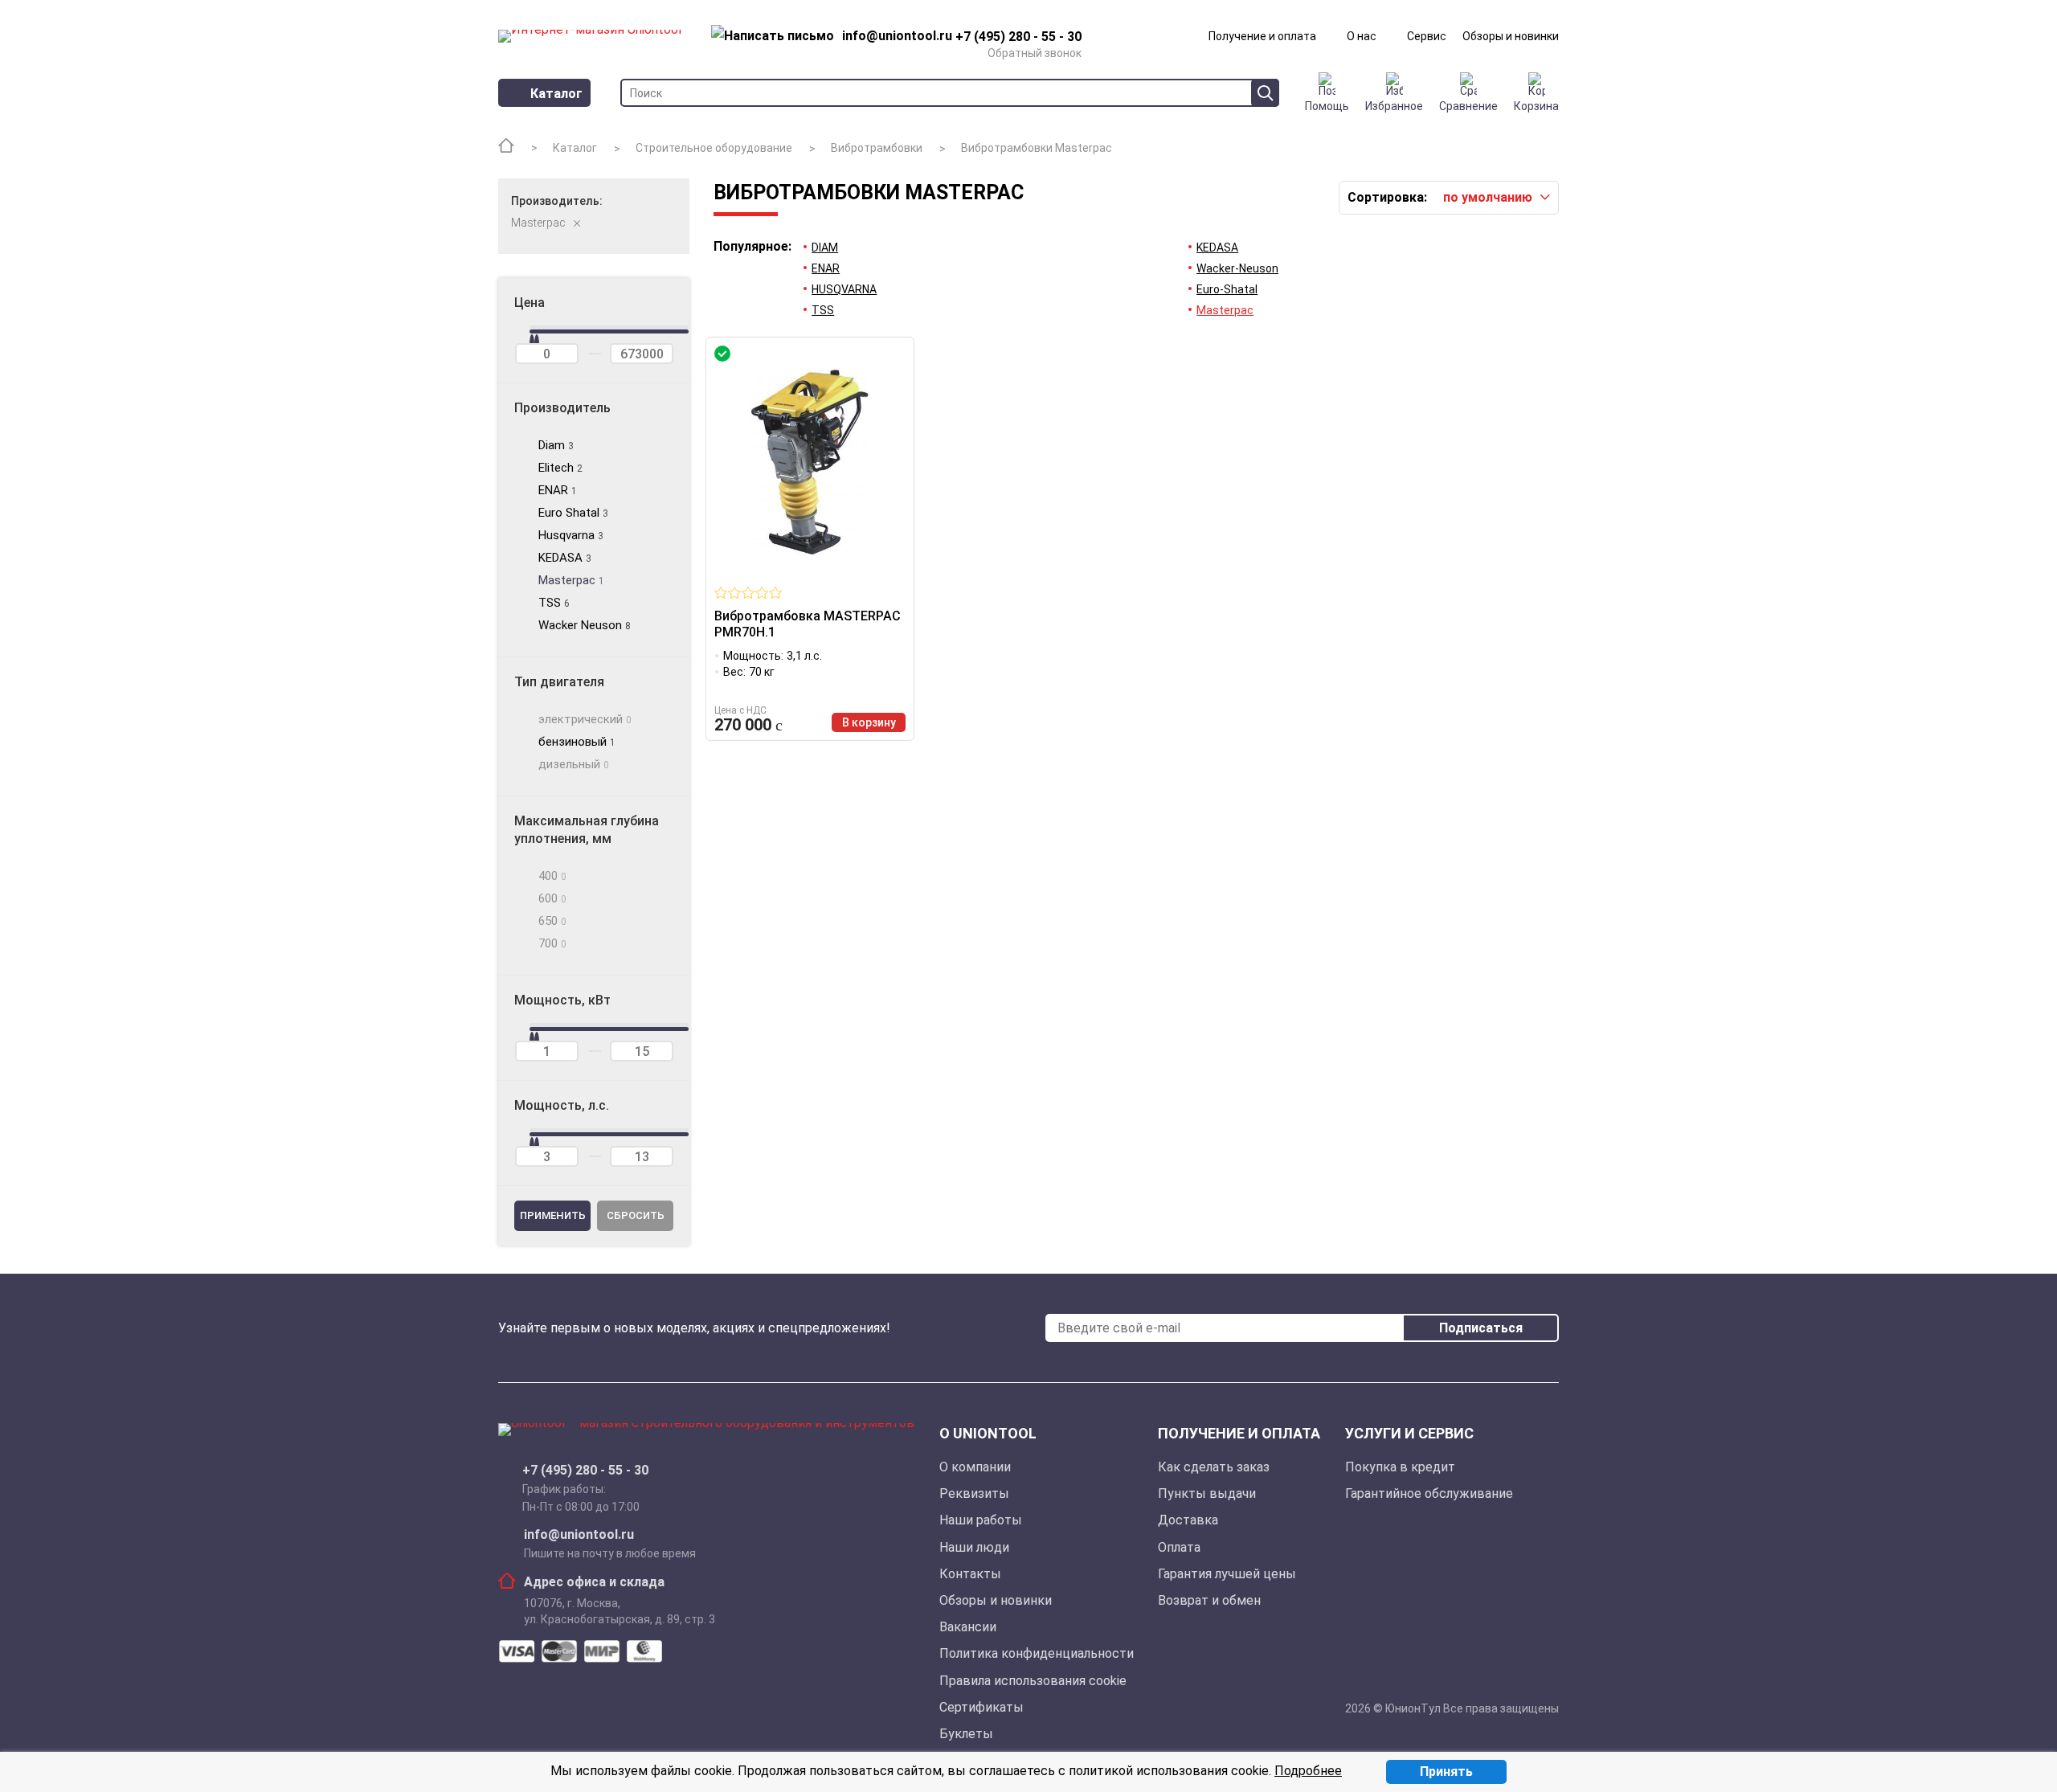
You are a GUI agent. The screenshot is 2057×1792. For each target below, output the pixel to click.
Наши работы (981, 1520)
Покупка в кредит (1400, 1467)
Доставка (1188, 1520)
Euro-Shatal (1227, 289)
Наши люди (974, 1547)
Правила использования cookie (1033, 1681)
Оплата (1179, 1547)
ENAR (826, 268)
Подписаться (1481, 1328)
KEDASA (1217, 248)
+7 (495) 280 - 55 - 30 (585, 1471)
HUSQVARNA (844, 289)
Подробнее (1308, 1771)
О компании (975, 1467)
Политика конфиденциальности (1037, 1653)
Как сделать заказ (1214, 1467)
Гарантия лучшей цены (1227, 1574)
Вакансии (968, 1627)
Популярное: (752, 247)
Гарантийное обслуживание (1429, 1493)
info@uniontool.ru (579, 1535)
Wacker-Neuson (1237, 268)
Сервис (1427, 36)
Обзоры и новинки (1511, 36)
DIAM (825, 248)
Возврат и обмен (1209, 1600)
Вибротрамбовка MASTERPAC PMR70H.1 (808, 624)
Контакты (970, 1574)
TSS (823, 310)
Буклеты (966, 1734)
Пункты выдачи (1207, 1493)
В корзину (869, 722)
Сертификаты (981, 1707)
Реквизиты (974, 1493)
